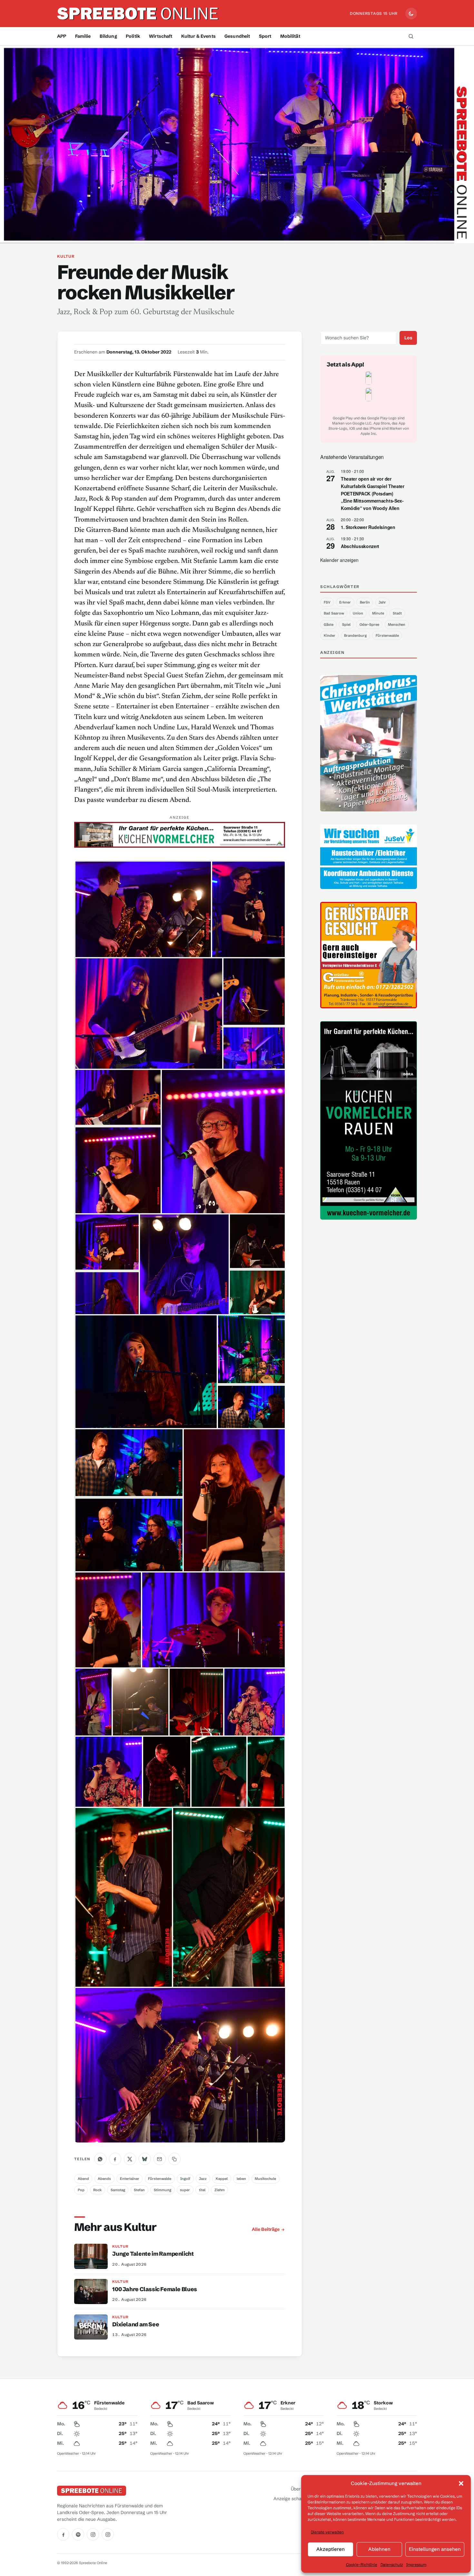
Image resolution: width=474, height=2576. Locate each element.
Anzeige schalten (291, 2499)
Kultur (66, 256)
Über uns (300, 2489)
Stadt (397, 613)
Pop (81, 2190)
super (185, 2190)
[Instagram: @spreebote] (93, 2534)
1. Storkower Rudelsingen (368, 527)
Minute (378, 613)
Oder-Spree (369, 624)
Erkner (345, 602)
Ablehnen (379, 2549)
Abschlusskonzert (360, 546)
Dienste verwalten (327, 2532)
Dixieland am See (136, 2324)
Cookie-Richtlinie (362, 2565)
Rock (97, 2190)
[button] (461, 2483)
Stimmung (163, 2190)
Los (408, 338)
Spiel (346, 624)
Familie (83, 36)
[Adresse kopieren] (174, 2159)
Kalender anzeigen (339, 560)
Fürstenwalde (160, 2179)
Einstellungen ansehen (435, 2549)
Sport (265, 36)
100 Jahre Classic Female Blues (154, 2289)
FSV (327, 602)
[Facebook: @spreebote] (63, 2534)
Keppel (222, 2179)
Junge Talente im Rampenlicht (153, 2254)
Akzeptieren (331, 2549)
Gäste (329, 624)
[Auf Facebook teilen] (115, 2159)
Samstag (118, 2190)
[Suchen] (411, 36)
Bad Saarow (334, 613)
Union (358, 613)
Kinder (330, 635)
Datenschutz (392, 2565)
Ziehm (220, 2190)
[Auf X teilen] (130, 2159)
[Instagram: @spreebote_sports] (108, 2534)
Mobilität (290, 36)
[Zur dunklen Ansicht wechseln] (411, 14)
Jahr (382, 602)
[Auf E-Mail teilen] (160, 2159)
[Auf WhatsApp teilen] (100, 2159)
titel (202, 2190)
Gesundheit (237, 36)
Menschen (397, 624)
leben (241, 2179)
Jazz (203, 2179)
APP (62, 36)
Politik (133, 36)
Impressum (416, 2565)
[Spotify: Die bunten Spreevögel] (78, 2534)
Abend (83, 2179)
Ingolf (185, 2179)
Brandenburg (355, 635)
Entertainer (130, 2179)
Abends (104, 2179)
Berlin (365, 602)
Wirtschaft (161, 36)
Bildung (108, 36)
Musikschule (265, 2179)
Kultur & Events (198, 36)
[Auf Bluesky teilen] (145, 2159)
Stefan (139, 2190)
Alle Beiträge (266, 2229)
